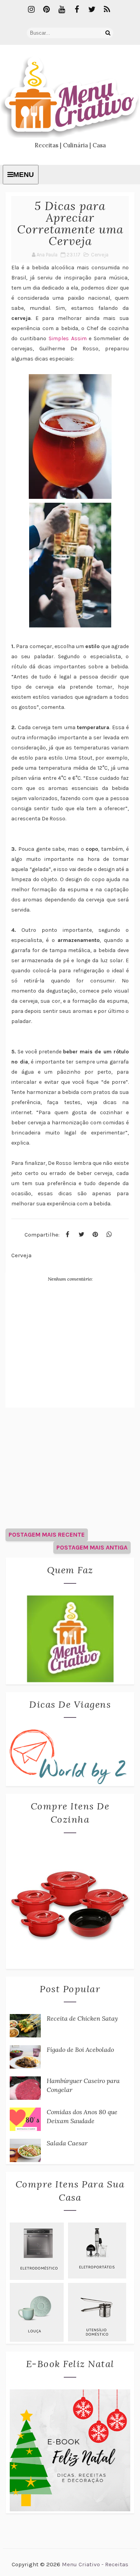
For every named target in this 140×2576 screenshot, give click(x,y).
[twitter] (92, 10)
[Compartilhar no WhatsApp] (109, 1235)
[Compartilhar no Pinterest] (95, 1235)
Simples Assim (68, 338)
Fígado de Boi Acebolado (80, 2049)
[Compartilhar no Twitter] (81, 1235)
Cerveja (100, 255)
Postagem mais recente (47, 1534)
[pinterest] (46, 10)
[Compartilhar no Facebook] (67, 1235)
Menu (24, 175)
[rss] (107, 10)
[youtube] (61, 10)
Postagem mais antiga (92, 1547)
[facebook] (77, 10)
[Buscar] (108, 33)
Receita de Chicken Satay (82, 2018)
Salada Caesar (67, 2143)
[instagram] (31, 10)
